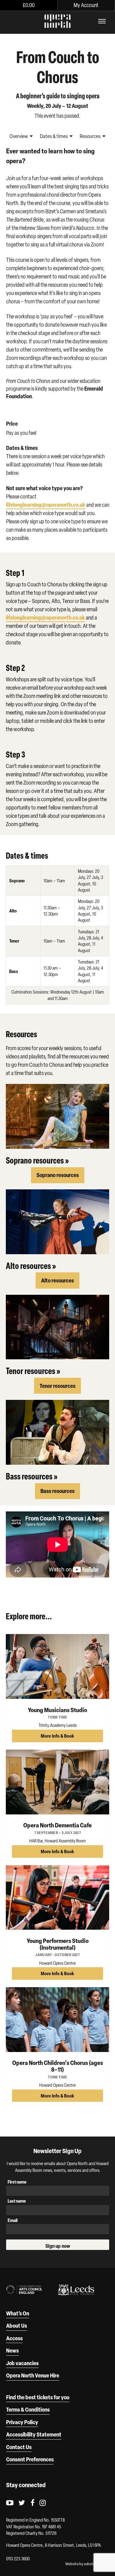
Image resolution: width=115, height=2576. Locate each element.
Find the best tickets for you (38, 2397)
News (12, 2350)
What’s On (18, 2313)
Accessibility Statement (34, 2434)
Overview (19, 136)
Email (13, 2220)
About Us (17, 2326)
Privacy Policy (22, 2422)
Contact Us (19, 2447)
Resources (91, 136)
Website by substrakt (82, 2564)
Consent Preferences (30, 2459)
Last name (17, 2201)
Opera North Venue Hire (33, 2375)
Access (14, 2338)
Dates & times (54, 136)
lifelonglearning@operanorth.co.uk (46, 505)
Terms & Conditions (28, 2409)
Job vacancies (22, 2363)
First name (17, 2182)
